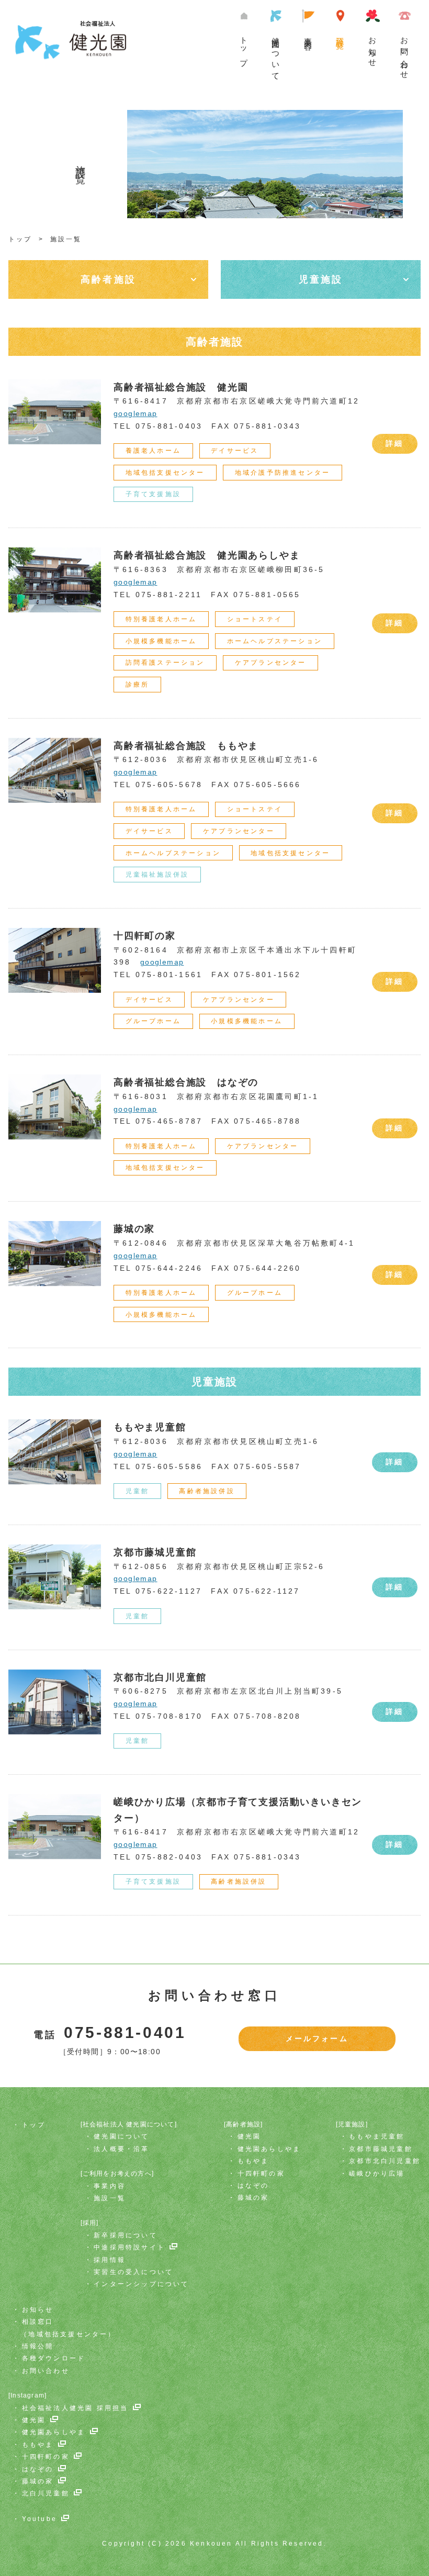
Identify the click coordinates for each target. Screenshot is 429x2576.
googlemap (136, 413)
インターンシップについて (141, 2284)
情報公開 (38, 2346)
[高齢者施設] (243, 2124)
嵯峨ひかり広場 (377, 2174)
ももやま (253, 2161)
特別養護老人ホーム (161, 619)
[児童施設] (352, 2124)
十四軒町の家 (261, 2174)
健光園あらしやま (269, 2149)
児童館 (138, 1491)
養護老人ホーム (153, 451)
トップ (244, 47)
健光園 (250, 2136)
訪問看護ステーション (165, 663)
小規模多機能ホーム (161, 641)
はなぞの (253, 2186)
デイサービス (235, 451)
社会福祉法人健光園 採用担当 (75, 2408)
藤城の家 (253, 2198)
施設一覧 (340, 35)
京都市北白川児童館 (385, 2161)
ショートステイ (255, 619)
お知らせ (373, 48)
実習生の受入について (133, 2272)
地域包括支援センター (165, 473)
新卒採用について (126, 2235)
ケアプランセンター (271, 663)
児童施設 (321, 279)
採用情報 (110, 2260)
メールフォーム (317, 2039)
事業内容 (308, 35)
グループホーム (153, 1021)
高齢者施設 (108, 279)
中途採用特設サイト (129, 2247)
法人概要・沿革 (121, 2149)
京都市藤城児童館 (381, 2149)
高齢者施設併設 (207, 1491)
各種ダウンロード (54, 2358)
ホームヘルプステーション (275, 641)
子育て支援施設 (153, 494)
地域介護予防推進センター (283, 473)
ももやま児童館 (377, 2136)
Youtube (39, 2519)
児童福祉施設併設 (157, 875)
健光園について (276, 55)
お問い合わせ (405, 54)
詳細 (394, 443)
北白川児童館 (46, 2493)
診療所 (138, 685)
